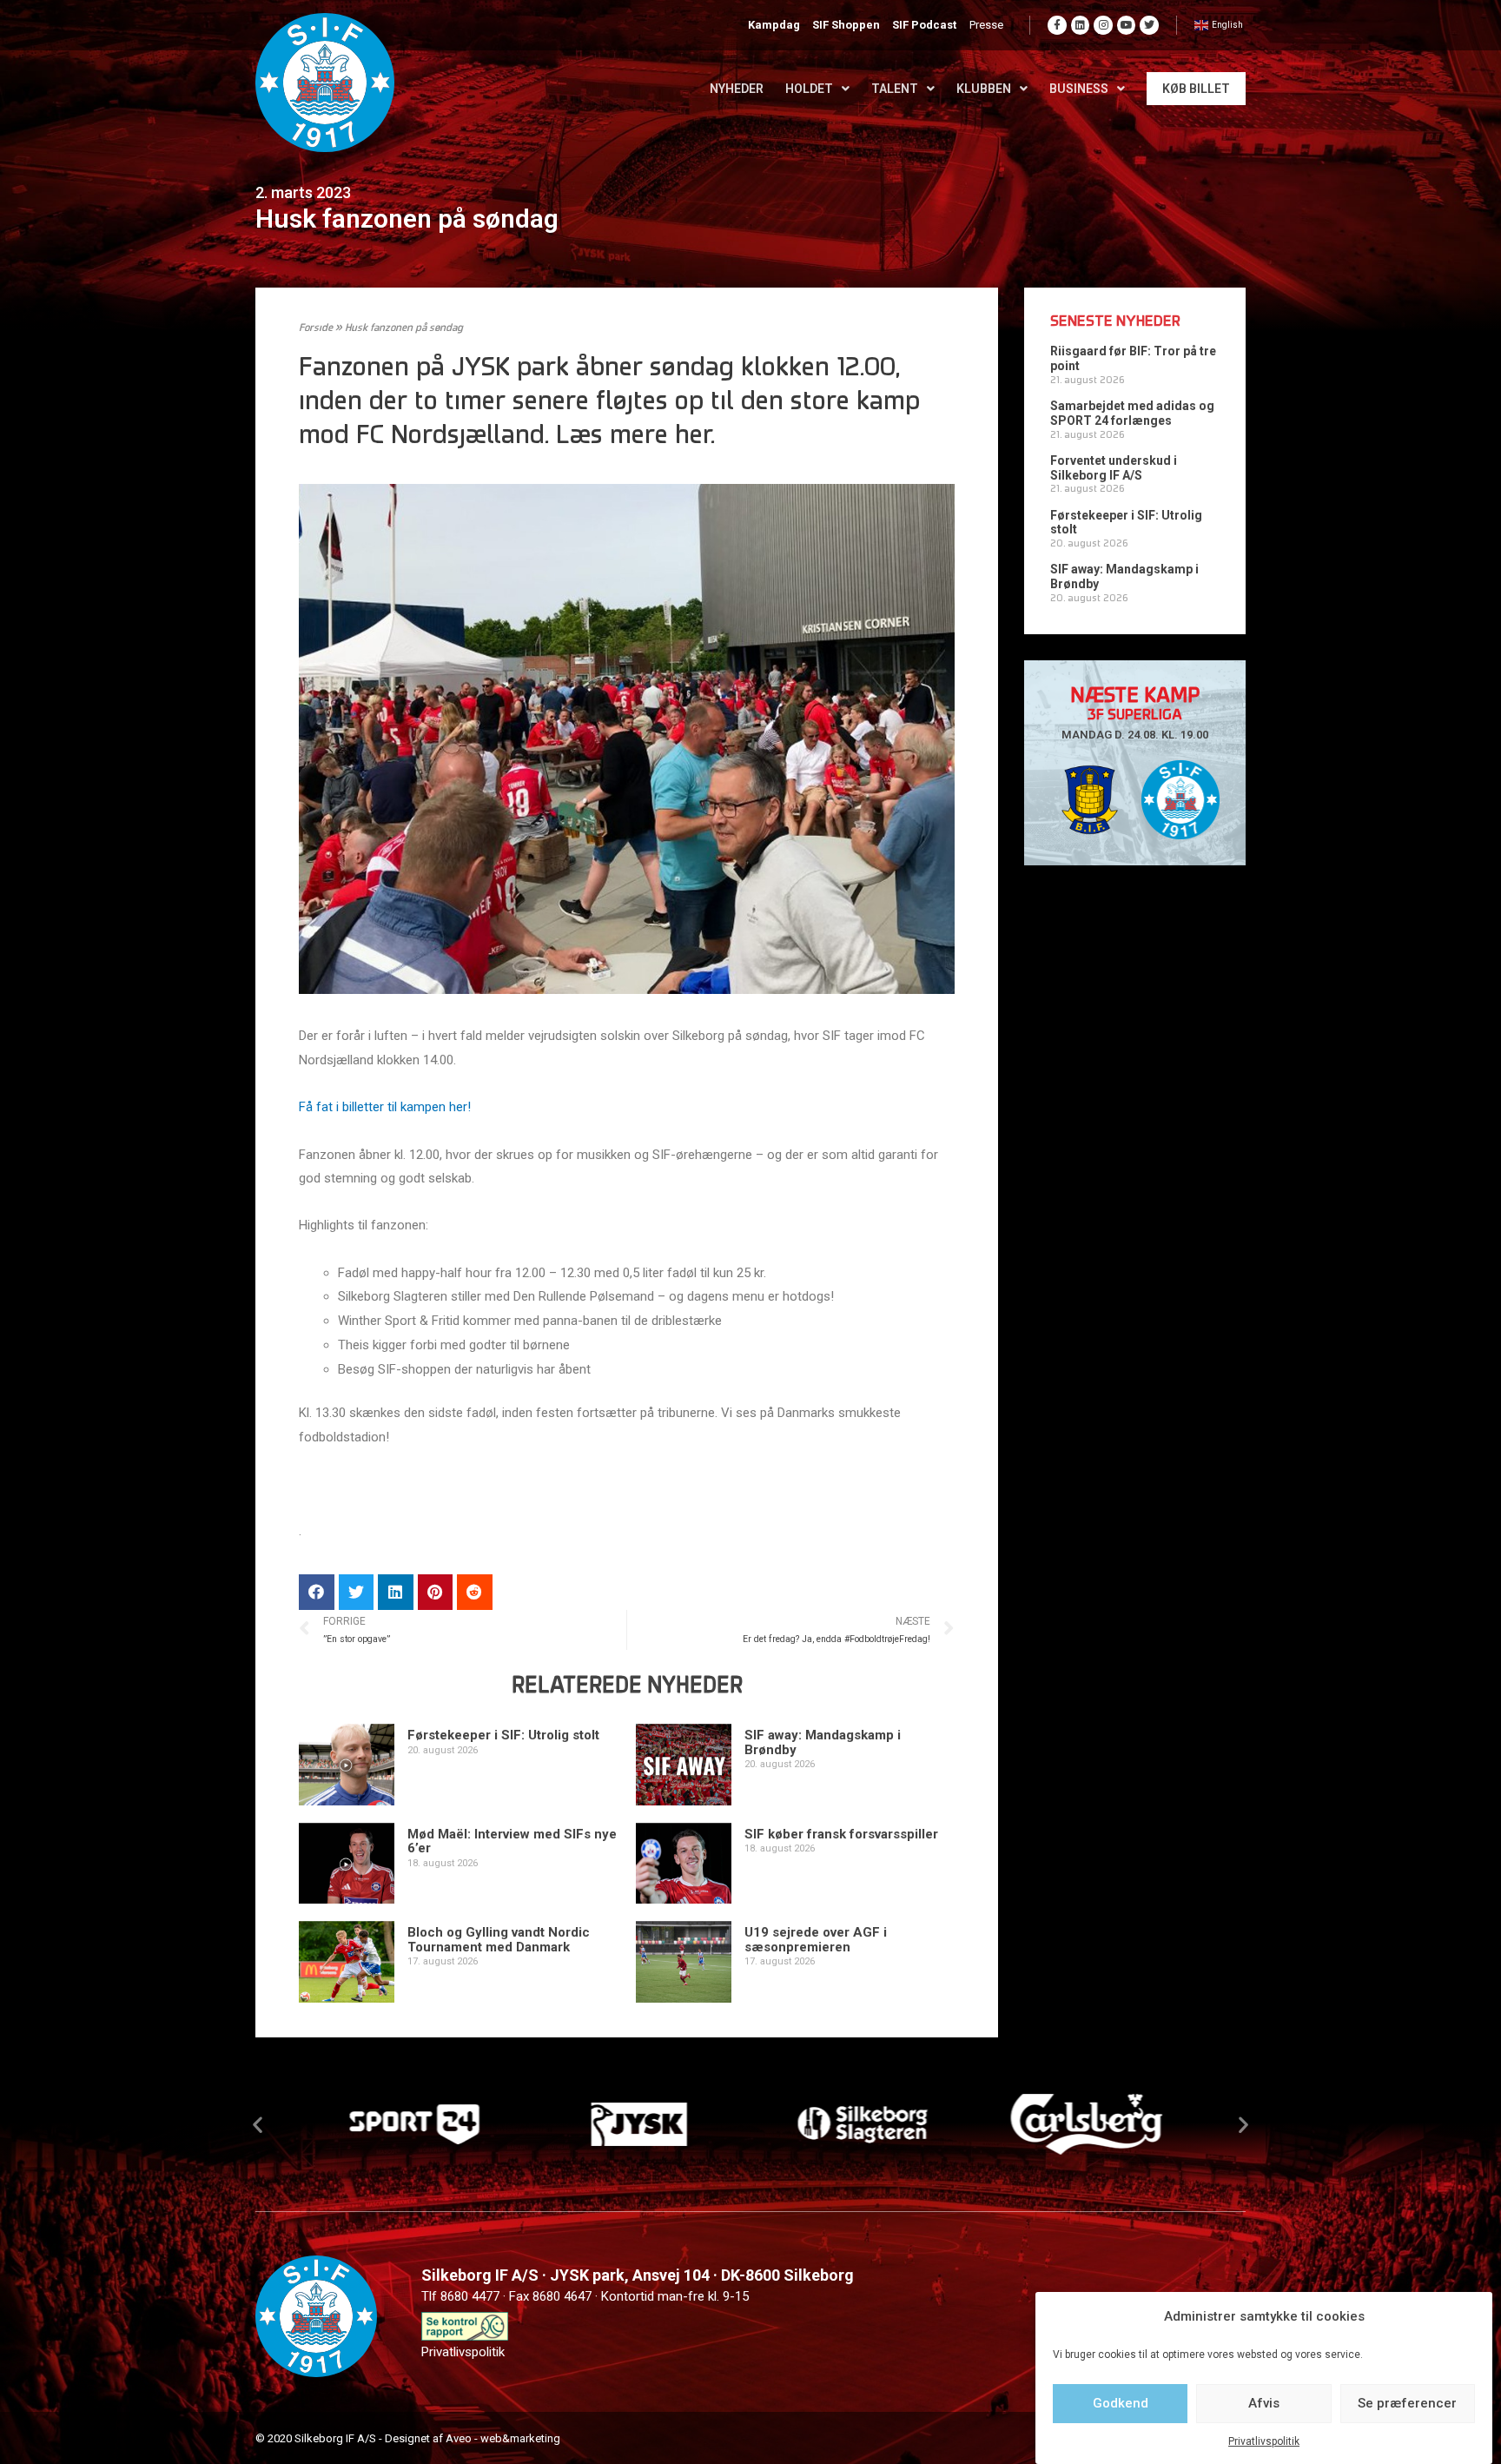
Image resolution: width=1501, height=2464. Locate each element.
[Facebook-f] (1057, 25)
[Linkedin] (1081, 25)
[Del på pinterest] (436, 1592)
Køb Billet (1196, 89)
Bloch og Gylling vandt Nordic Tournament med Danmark (499, 1940)
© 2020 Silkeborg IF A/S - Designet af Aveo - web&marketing (408, 2438)
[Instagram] (1103, 25)
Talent (895, 89)
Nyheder (737, 89)
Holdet (809, 89)
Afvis (1264, 2403)
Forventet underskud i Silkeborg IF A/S (1114, 468)
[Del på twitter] (357, 1592)
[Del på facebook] (317, 1592)
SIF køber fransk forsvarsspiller (841, 1834)
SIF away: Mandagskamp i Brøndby (823, 1742)
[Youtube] (1127, 25)
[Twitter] (1149, 25)
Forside (316, 328)
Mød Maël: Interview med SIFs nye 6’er (512, 1841)
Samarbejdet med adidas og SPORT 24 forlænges (1132, 413)
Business (1079, 89)
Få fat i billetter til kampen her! (385, 1107)
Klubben (984, 89)
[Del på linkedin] (396, 1592)
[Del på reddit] (475, 1592)
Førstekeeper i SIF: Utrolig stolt (503, 1735)
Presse (986, 25)
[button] (258, 2125)
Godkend (1121, 2403)
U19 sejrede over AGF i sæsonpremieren (816, 1940)
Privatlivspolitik (1264, 2441)
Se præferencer (1407, 2403)
